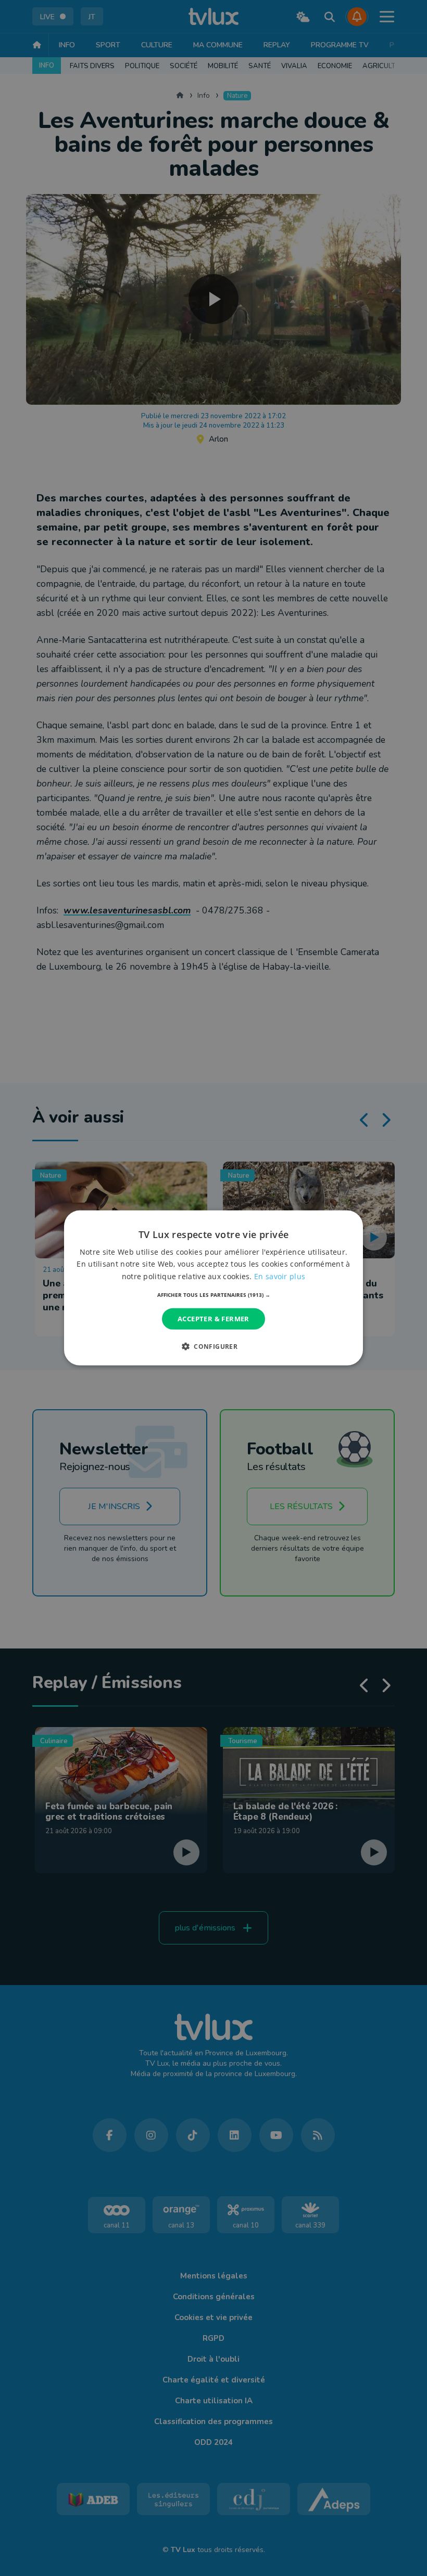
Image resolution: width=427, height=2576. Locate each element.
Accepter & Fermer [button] (213, 1319)
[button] (214, 1295)
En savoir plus (280, 1276)
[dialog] (213, 1288)
